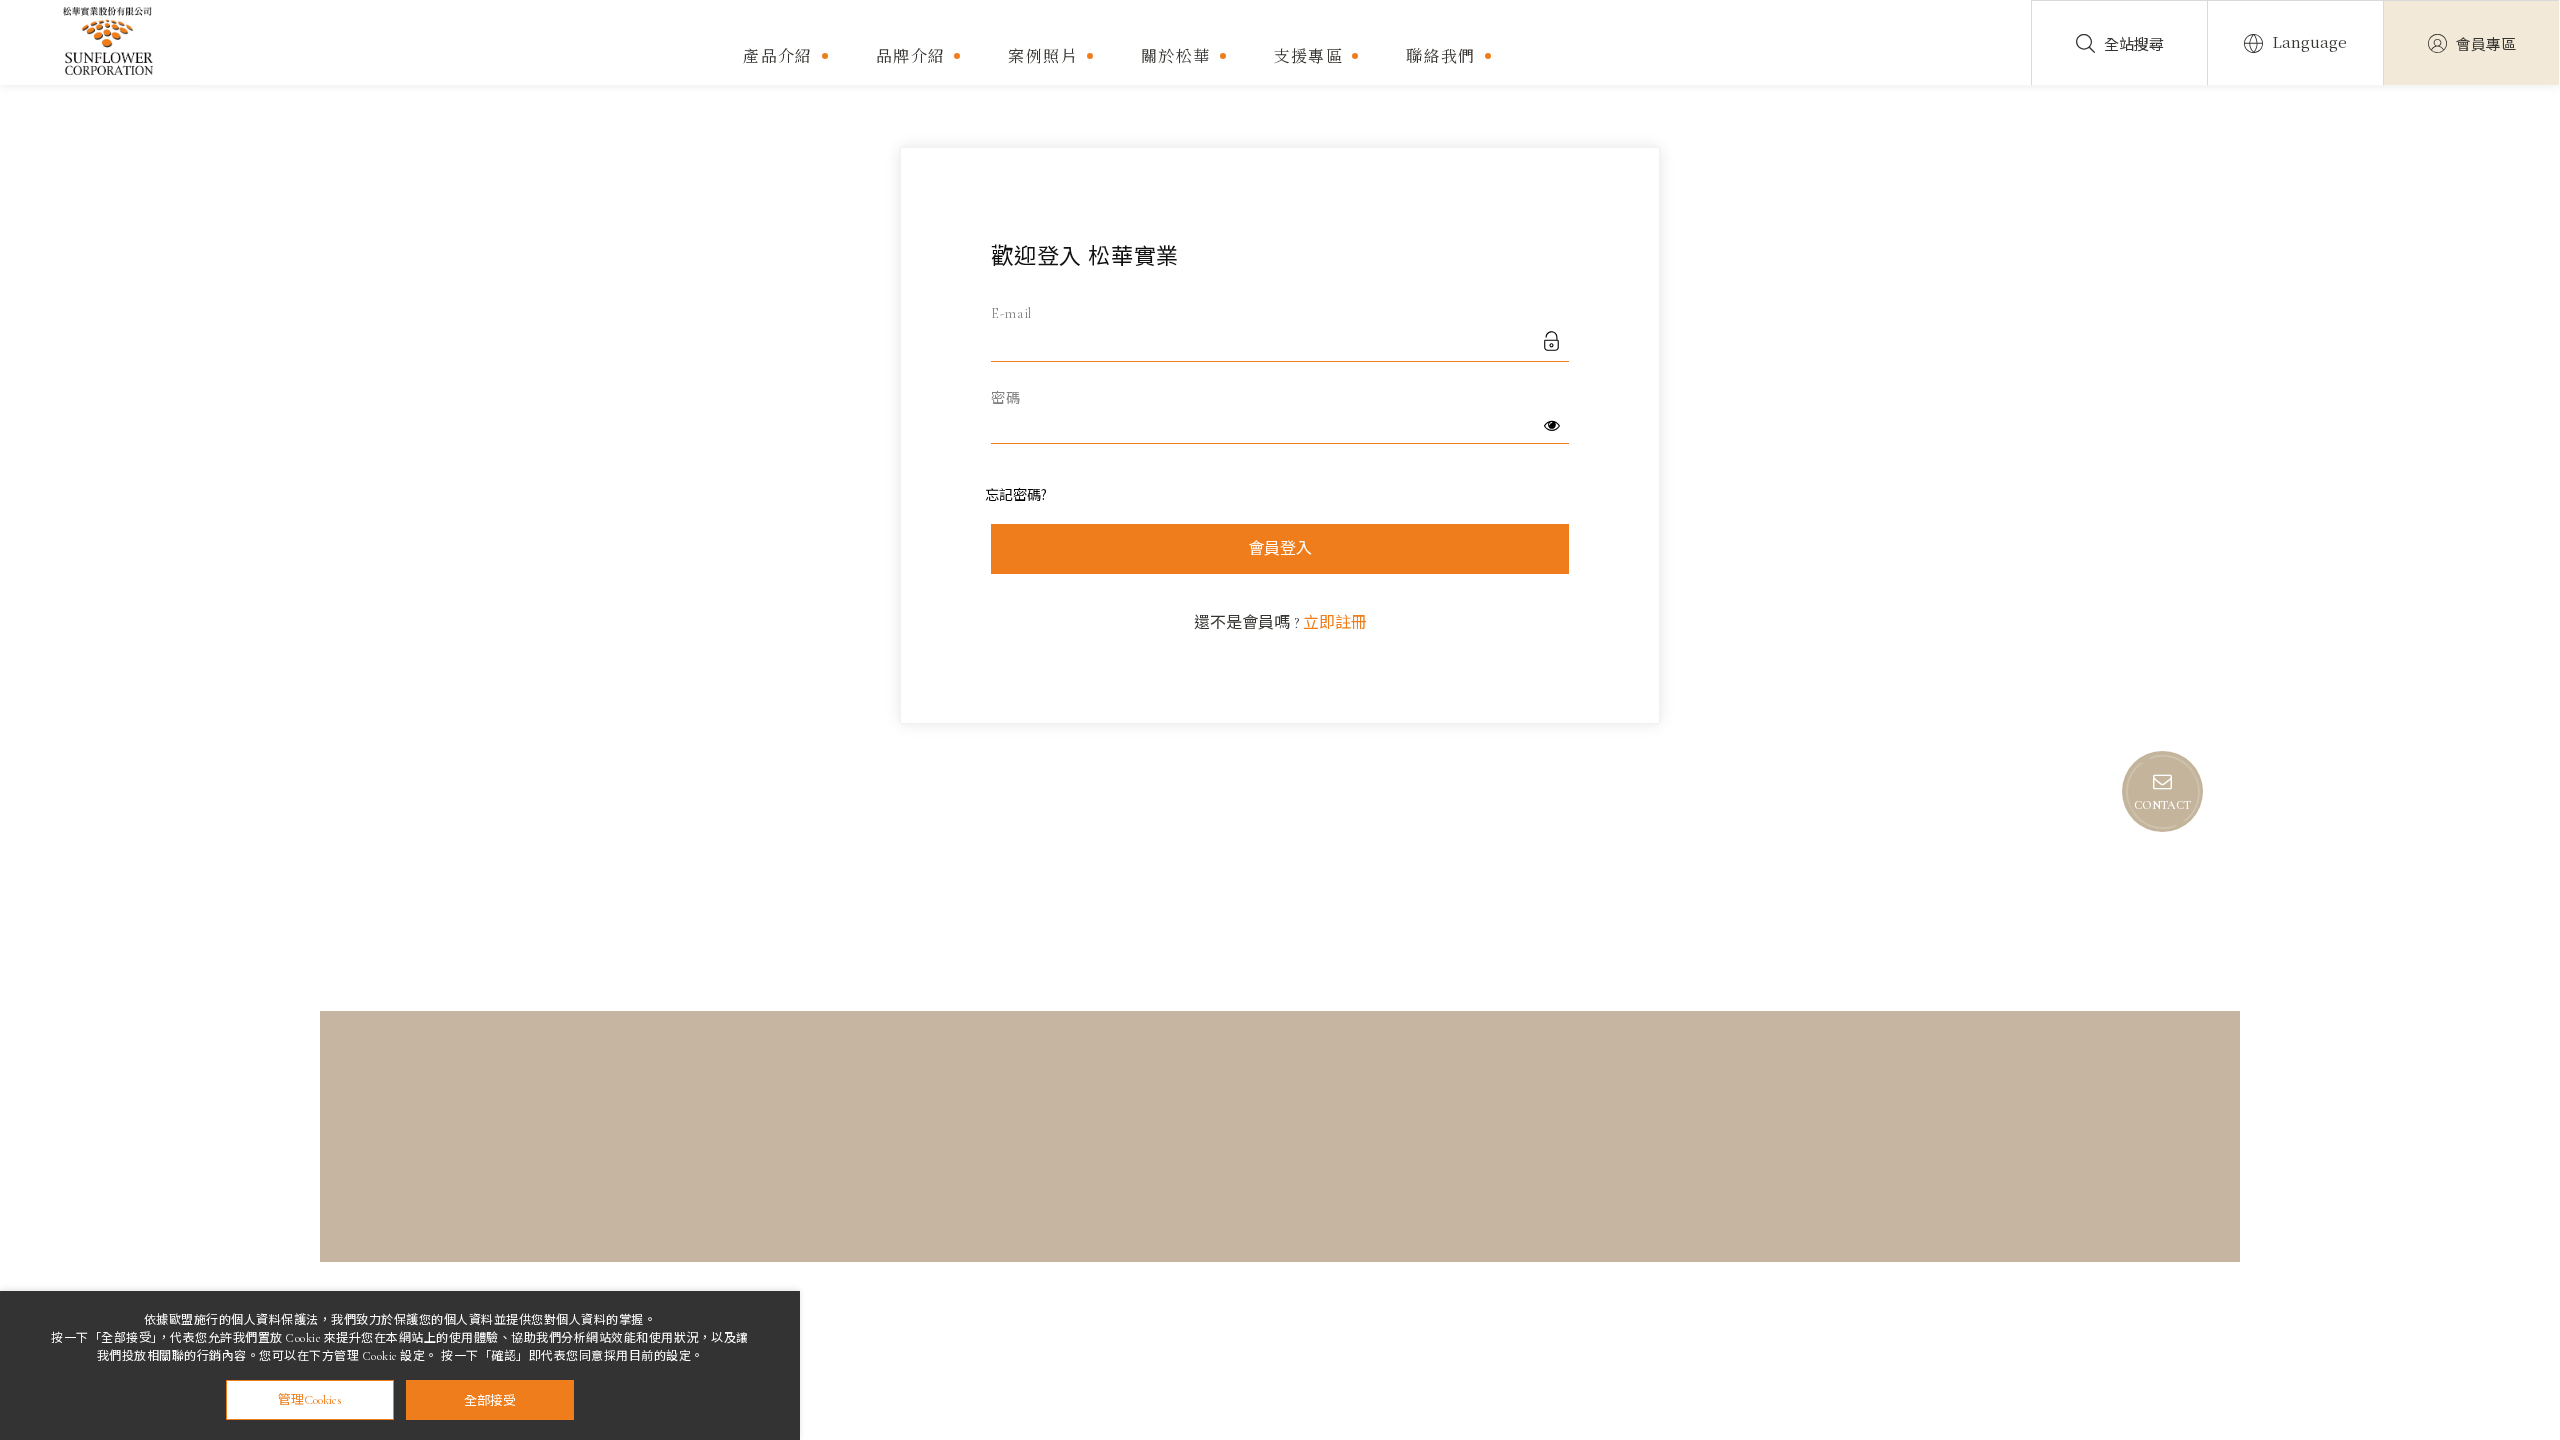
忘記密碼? (1016, 494)
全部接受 (490, 1399)
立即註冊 (1335, 623)
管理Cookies (310, 1400)
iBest (1956, 1225)
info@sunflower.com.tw (1312, 1184)
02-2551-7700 (677, 1207)
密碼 (1005, 398)
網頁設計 (1898, 1225)
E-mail (1011, 313)
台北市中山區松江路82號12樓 (734, 1184)
